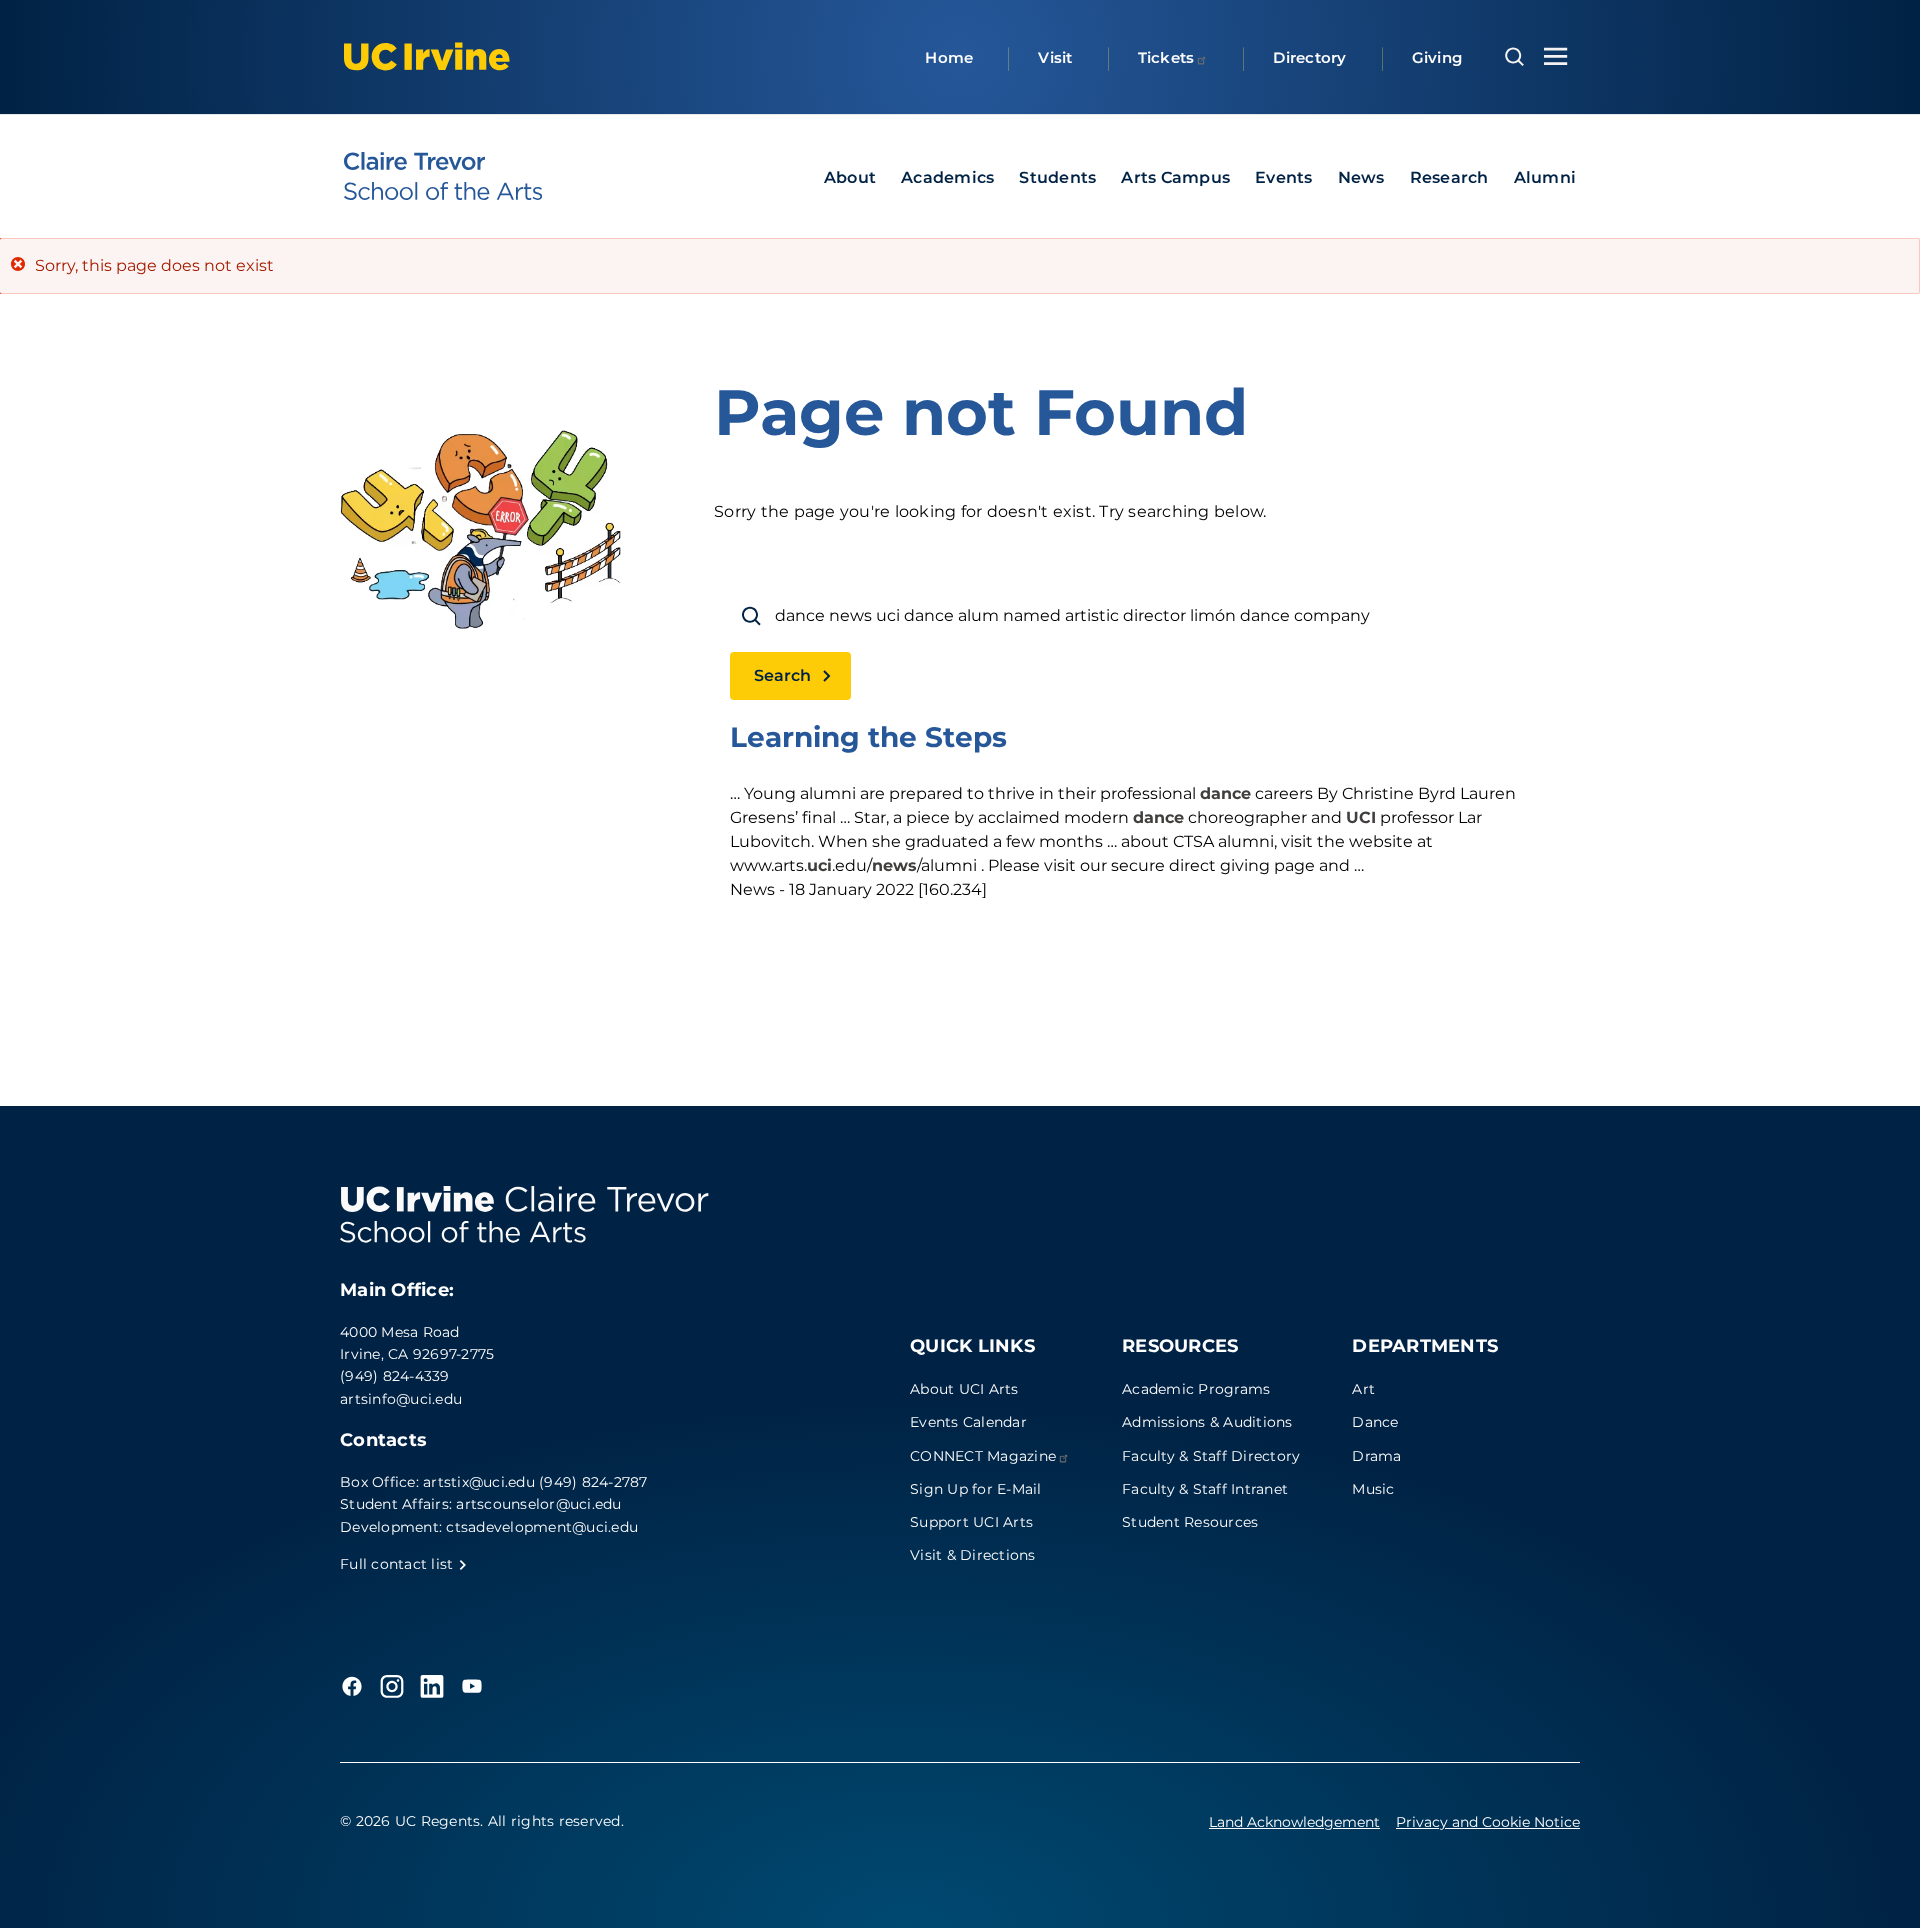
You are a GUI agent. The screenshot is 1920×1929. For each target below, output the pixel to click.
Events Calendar (968, 1422)
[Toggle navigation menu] (1556, 56)
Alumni (1545, 177)
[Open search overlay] (1514, 57)
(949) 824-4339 (395, 1376)
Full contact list (399, 1564)
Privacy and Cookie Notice (1488, 1822)
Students (1057, 177)
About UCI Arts (964, 1389)
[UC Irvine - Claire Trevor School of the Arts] (443, 176)
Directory (1309, 57)
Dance (1375, 1422)
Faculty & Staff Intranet (1205, 1489)
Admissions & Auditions (1207, 1422)
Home (949, 57)
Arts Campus (1175, 177)
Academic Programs (1196, 1389)
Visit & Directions (973, 1555)
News (1361, 177)
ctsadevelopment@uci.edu (542, 1527)
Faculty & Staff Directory (1211, 1456)
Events (1284, 177)
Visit (1055, 57)
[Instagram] (392, 1686)
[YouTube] (472, 1686)
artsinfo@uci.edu (401, 1399)
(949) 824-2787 (593, 1482)
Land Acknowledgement (1294, 1822)
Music (1373, 1489)
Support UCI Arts (971, 1522)
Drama (1376, 1456)
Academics (947, 177)
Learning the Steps (868, 737)
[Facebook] (352, 1686)
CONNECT (983, 1456)
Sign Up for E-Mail (976, 1489)
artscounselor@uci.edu (538, 1504)
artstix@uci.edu (479, 1482)
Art (1363, 1389)
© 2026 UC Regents (410, 1821)
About (850, 177)
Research (1449, 177)
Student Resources (1190, 1522)
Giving (1437, 57)
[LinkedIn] (432, 1686)
